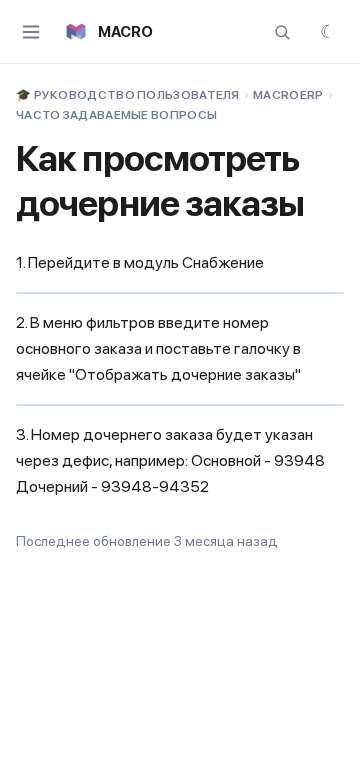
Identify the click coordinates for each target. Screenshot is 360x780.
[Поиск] (282, 32)
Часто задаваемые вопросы (116, 115)
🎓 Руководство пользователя (128, 95)
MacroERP (288, 95)
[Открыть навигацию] (31, 32)
